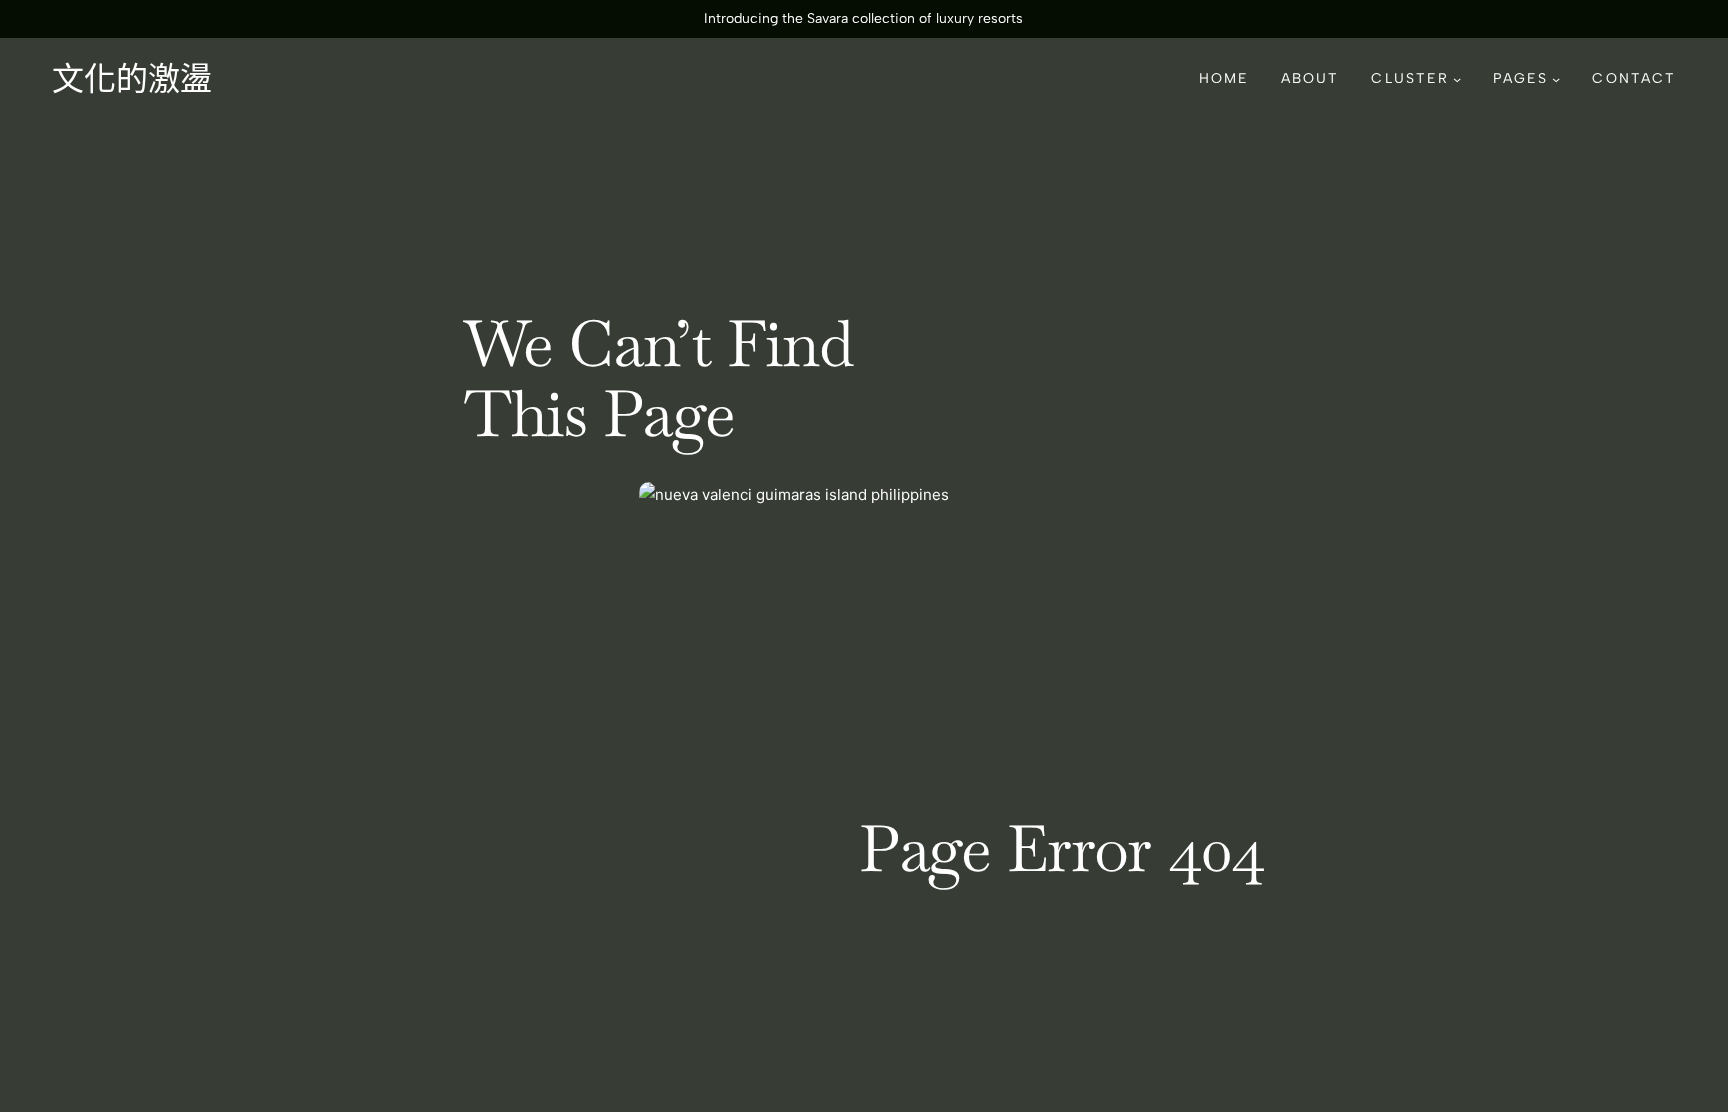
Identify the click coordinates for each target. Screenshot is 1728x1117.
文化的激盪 (132, 78)
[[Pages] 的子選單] (1556, 79)
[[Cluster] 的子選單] (1457, 79)
